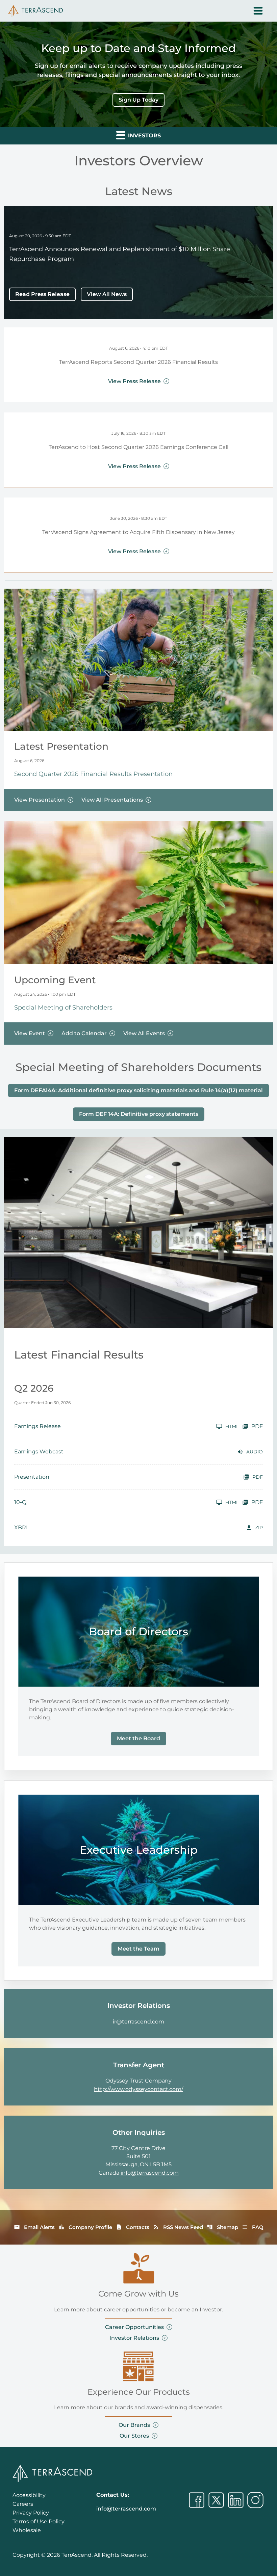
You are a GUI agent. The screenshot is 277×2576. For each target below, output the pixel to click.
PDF (257, 1426)
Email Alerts (34, 2227)
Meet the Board (138, 1738)
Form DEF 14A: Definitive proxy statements (139, 1114)
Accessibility (29, 2495)
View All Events (144, 1033)
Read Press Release (42, 294)
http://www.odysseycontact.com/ (138, 2089)
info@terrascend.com (150, 2173)
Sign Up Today (138, 100)
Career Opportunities (134, 2327)
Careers (23, 2504)
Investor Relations (134, 2338)
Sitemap (222, 2227)
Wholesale (27, 2530)
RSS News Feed (178, 2227)
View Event (30, 1033)
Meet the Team (138, 1949)
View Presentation (40, 800)
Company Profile (85, 2227)
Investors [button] (144, 136)
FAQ (253, 2227)
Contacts (133, 2227)
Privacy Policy (31, 2513)
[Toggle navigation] (258, 11)
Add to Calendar (84, 1033)
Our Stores (134, 2436)
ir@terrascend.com (138, 2022)
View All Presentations (112, 800)
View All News (107, 294)
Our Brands (134, 2425)
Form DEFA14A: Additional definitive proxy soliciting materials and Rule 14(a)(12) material (138, 1090)
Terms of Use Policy (39, 2521)
